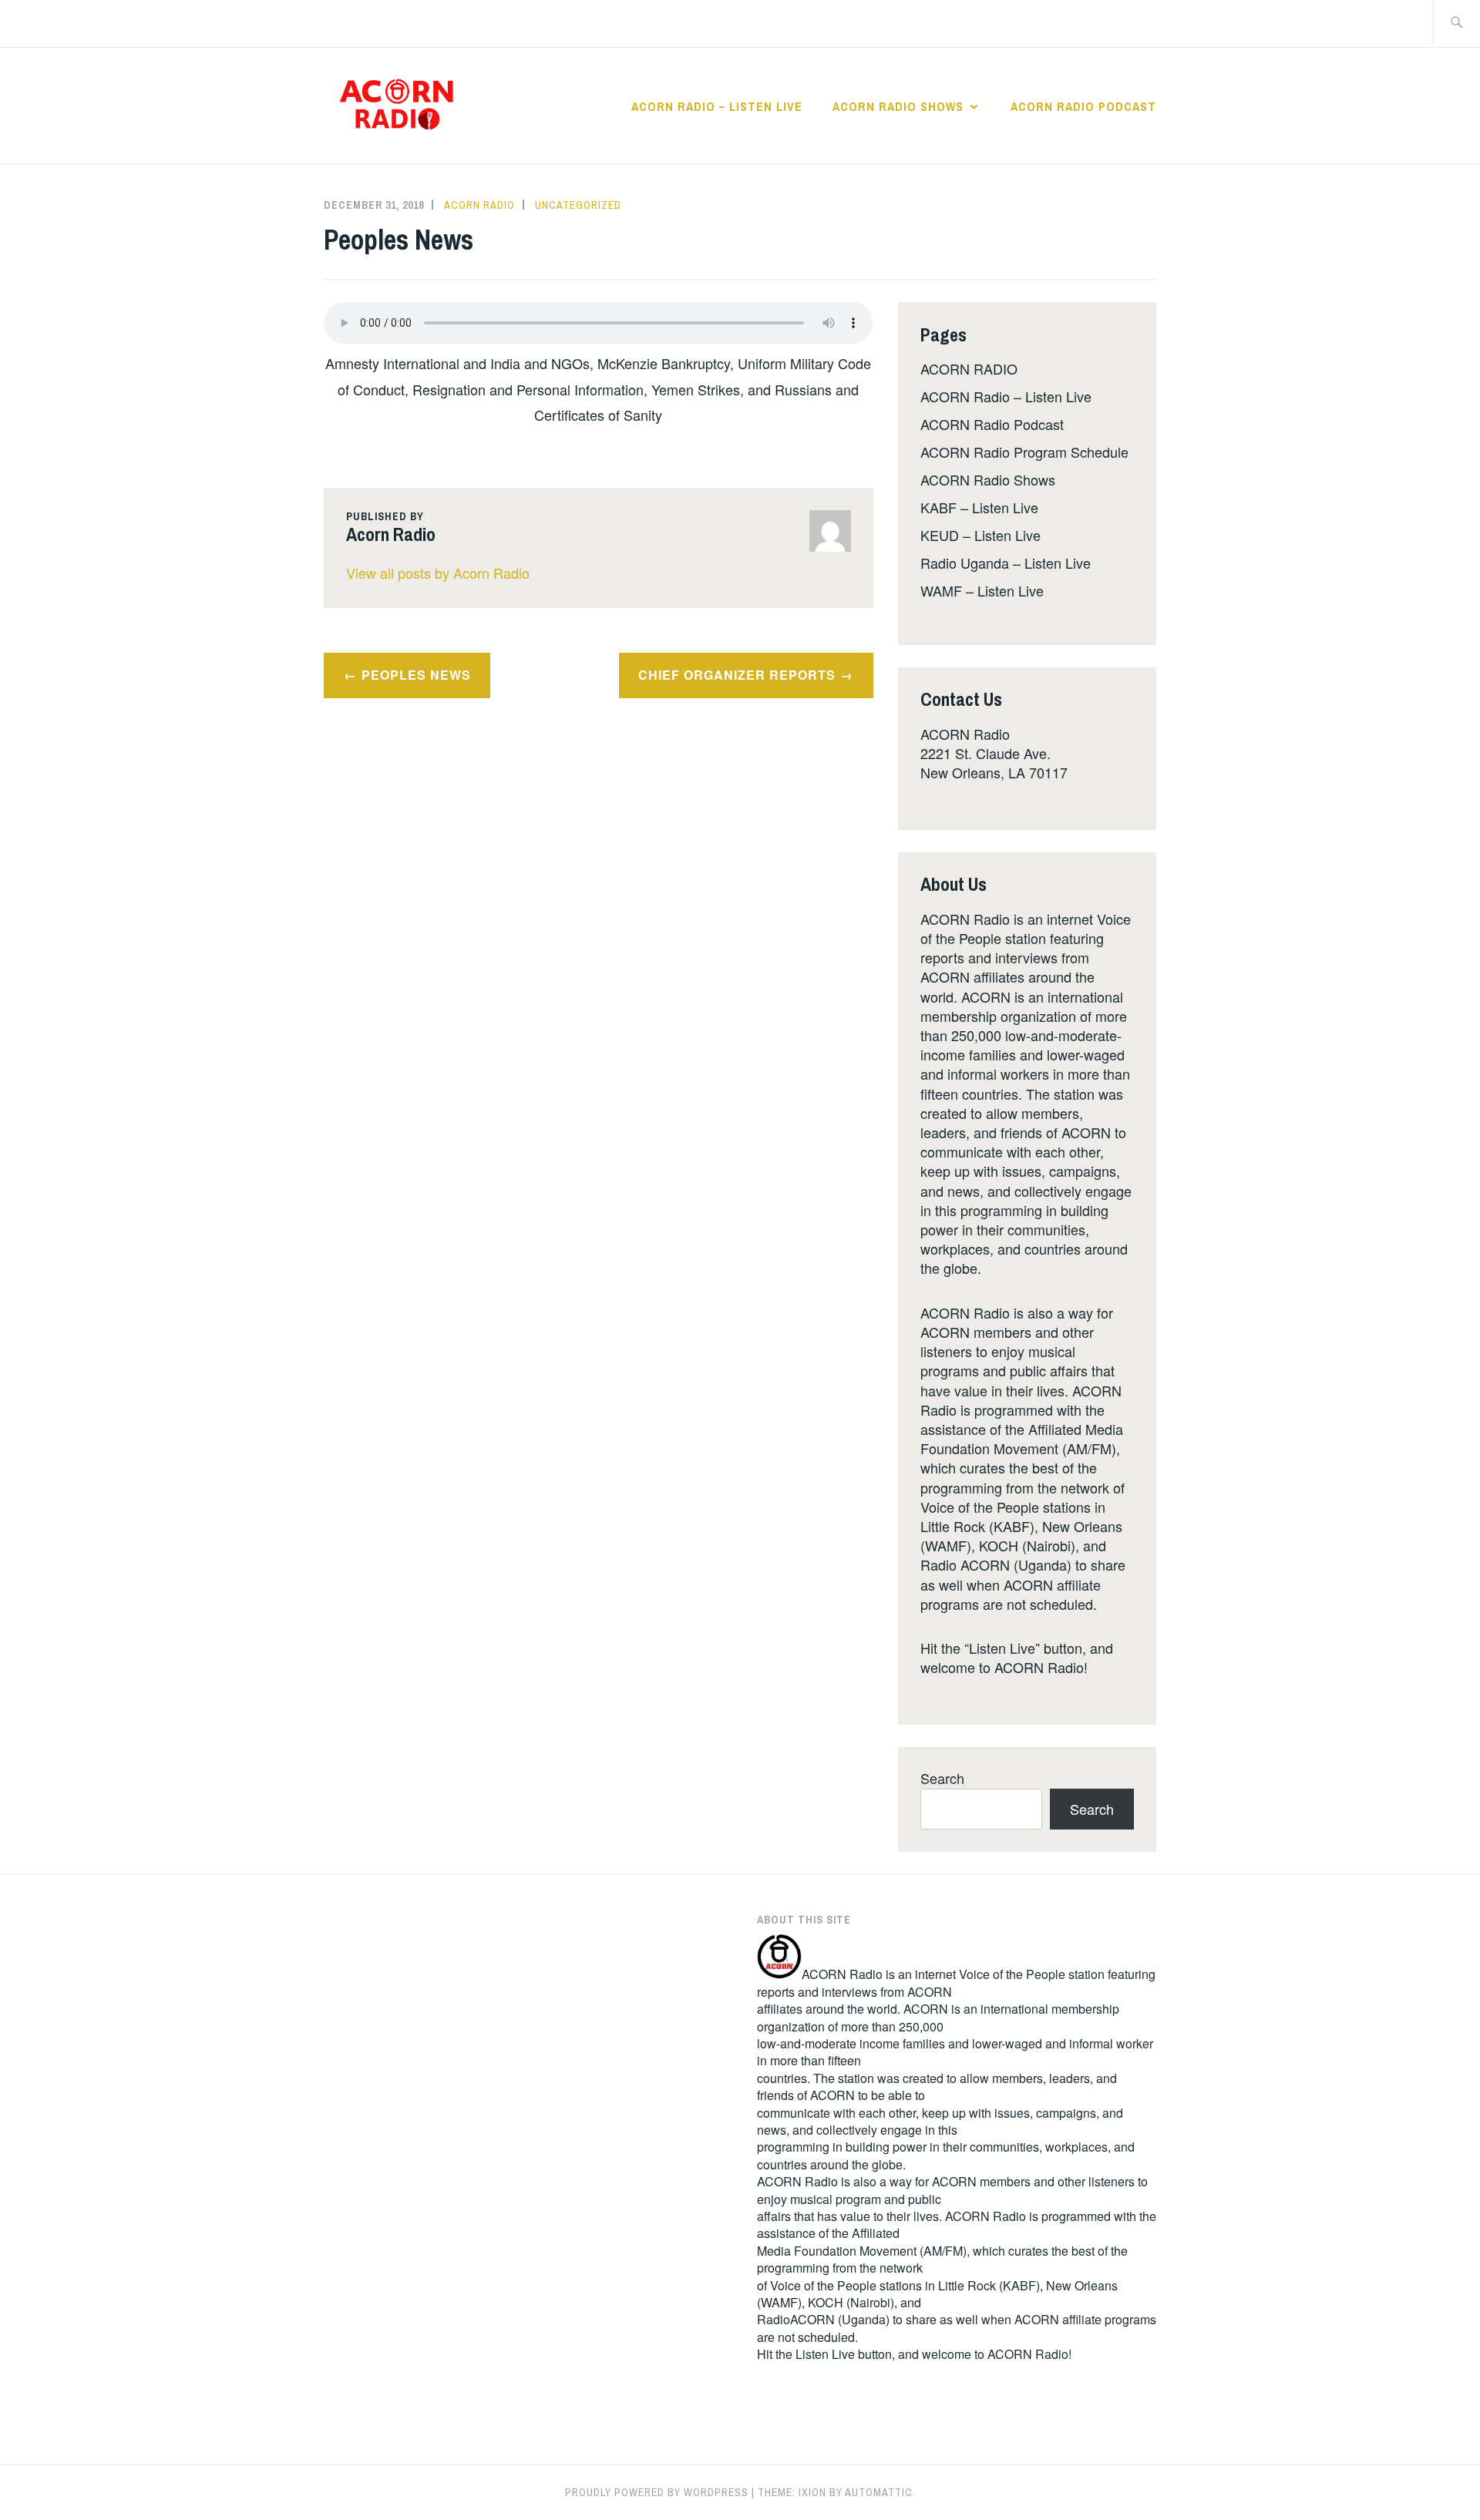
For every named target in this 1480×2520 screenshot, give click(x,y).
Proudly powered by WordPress (657, 2492)
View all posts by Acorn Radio (438, 573)
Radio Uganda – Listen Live (1006, 563)
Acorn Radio (479, 205)
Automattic (879, 2492)
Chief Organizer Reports (737, 675)
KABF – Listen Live (979, 507)
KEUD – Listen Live (980, 535)
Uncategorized (578, 205)
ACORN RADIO (969, 368)
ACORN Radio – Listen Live (717, 106)
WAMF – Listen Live (982, 590)
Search (942, 1778)
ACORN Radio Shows (898, 106)
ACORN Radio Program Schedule (1024, 452)
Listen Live (825, 2354)
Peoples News (416, 675)
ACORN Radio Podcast (1083, 106)
